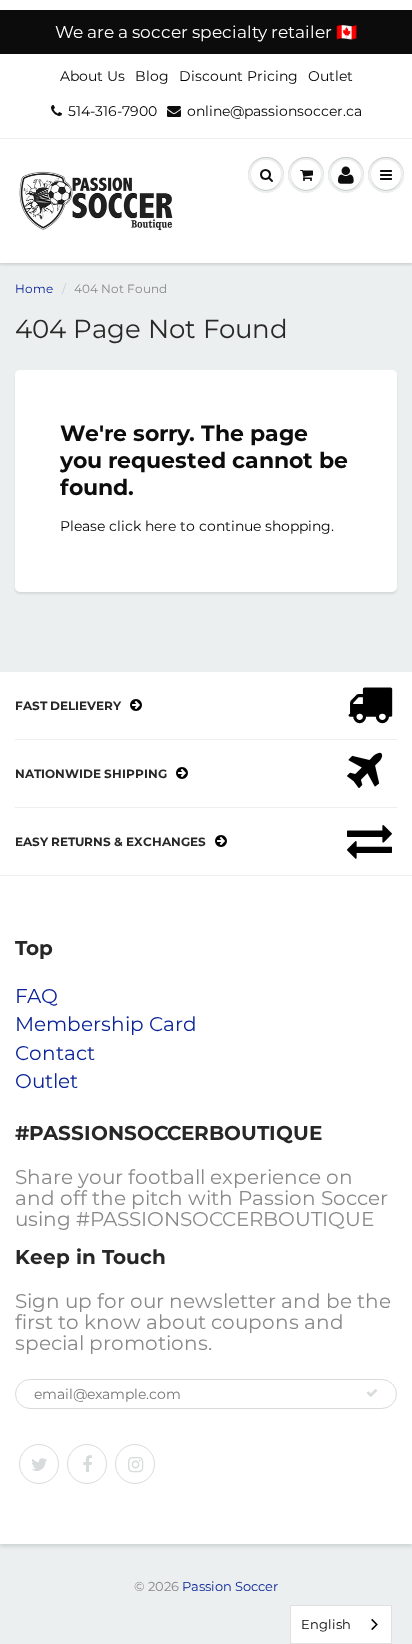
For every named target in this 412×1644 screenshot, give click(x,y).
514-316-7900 (112, 111)
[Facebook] (87, 1464)
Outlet (330, 76)
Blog (152, 76)
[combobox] (341, 1624)
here (160, 526)
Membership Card (106, 1024)
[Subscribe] (372, 1393)
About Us (92, 76)
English (326, 1624)
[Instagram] (135, 1464)
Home (34, 288)
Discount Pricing (238, 76)
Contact (55, 1053)
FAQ (36, 996)
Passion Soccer (230, 1586)
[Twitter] (39, 1464)
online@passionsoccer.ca (274, 111)
